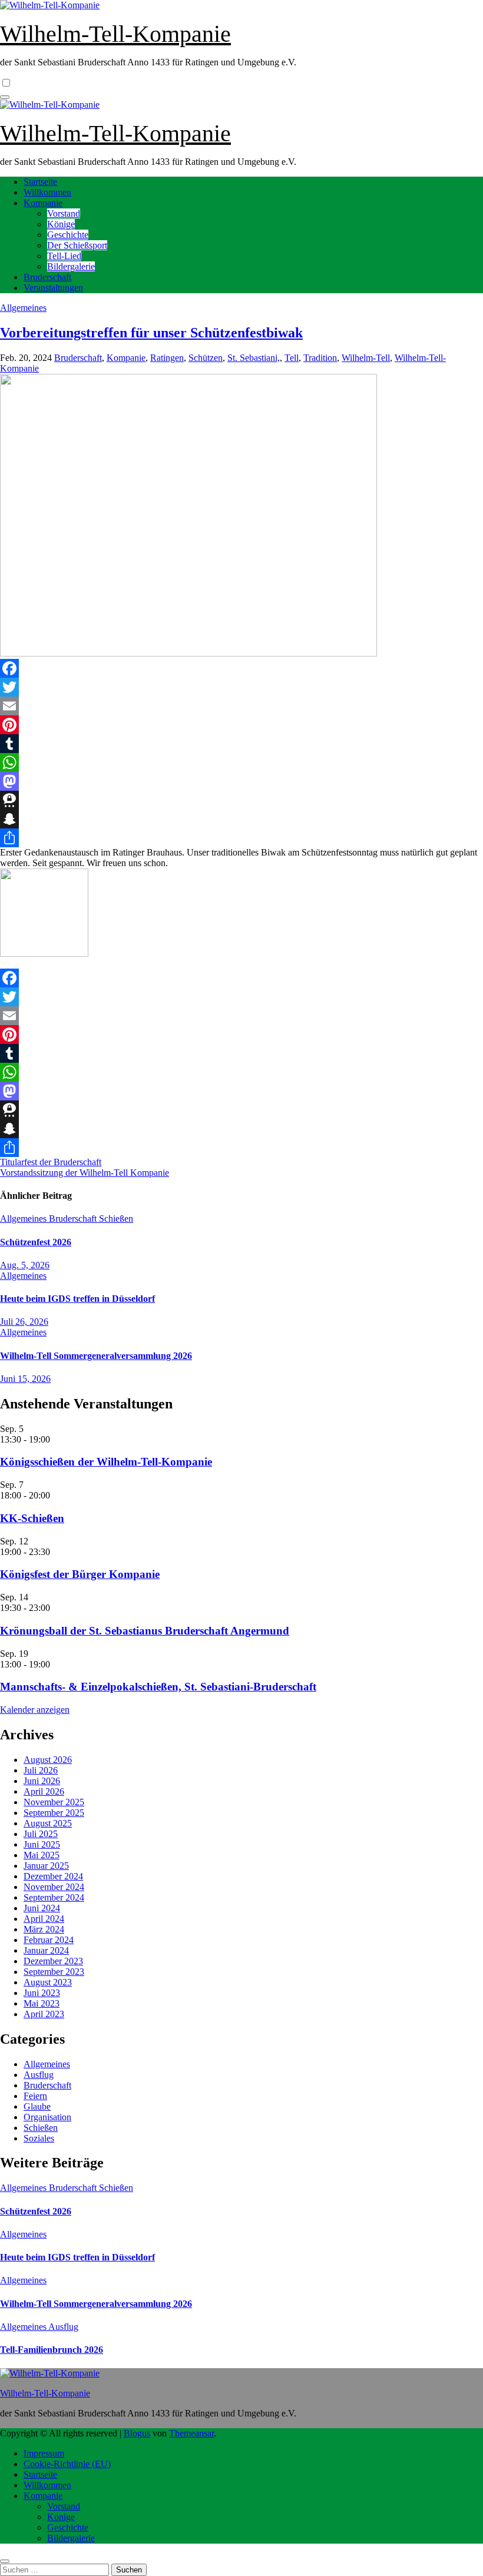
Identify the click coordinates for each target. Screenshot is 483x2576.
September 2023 (54, 1972)
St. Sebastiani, (254, 358)
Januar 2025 (46, 1866)
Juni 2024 (42, 1908)
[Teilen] (241, 838)
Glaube (37, 2106)
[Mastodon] (241, 781)
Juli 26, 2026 (24, 1322)
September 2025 (54, 1813)
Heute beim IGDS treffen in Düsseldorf (77, 1299)
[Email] (241, 706)
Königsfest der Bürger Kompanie (80, 1574)
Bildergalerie (71, 266)
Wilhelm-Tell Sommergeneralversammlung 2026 (96, 1356)
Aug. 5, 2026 (25, 1265)
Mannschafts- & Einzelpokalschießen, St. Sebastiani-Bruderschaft (158, 1687)
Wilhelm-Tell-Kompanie (115, 34)
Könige (61, 224)
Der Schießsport (77, 245)
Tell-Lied (64, 256)
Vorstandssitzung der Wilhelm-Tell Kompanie (85, 1173)
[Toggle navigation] (5, 97)
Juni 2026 (42, 1781)
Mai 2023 (42, 2003)
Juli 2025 (41, 1834)
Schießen (116, 1219)
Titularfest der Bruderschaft (51, 1162)
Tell (292, 358)
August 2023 (48, 1982)
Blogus (137, 2433)
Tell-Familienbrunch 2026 (52, 2350)
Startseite (40, 182)
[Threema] (241, 800)
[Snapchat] (241, 819)
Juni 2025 (42, 1844)
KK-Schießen (32, 1518)
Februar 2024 (49, 1940)
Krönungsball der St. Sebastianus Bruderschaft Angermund (145, 1631)
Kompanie (43, 203)
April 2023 (44, 2014)
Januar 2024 (46, 1950)
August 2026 (48, 1760)
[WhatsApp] (241, 762)
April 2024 (44, 1919)
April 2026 (44, 1791)
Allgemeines (23, 308)
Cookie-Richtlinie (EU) (67, 2464)
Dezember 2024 (53, 1876)
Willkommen (47, 192)
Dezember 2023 (53, 1961)
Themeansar (191, 2433)
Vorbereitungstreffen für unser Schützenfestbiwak (151, 333)
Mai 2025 (42, 1855)
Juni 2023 (42, 1993)
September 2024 (54, 1897)
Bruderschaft (47, 277)
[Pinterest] (241, 725)
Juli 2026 (41, 1770)
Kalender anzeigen (35, 1710)
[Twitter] (241, 687)
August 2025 (48, 1823)
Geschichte (68, 235)
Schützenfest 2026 (36, 1242)
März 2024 (44, 1929)
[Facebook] (241, 668)
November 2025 (54, 1802)
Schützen (206, 358)
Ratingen (167, 358)
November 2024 (54, 1887)
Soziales (39, 2138)
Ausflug (39, 2075)
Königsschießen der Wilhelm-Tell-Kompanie (106, 1462)
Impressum (44, 2453)
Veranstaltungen (53, 288)
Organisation (47, 2117)
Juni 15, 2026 (25, 1379)
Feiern (35, 2096)
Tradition (320, 358)
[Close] (5, 2561)
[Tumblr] (241, 744)
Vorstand (64, 213)
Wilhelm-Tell (366, 358)
